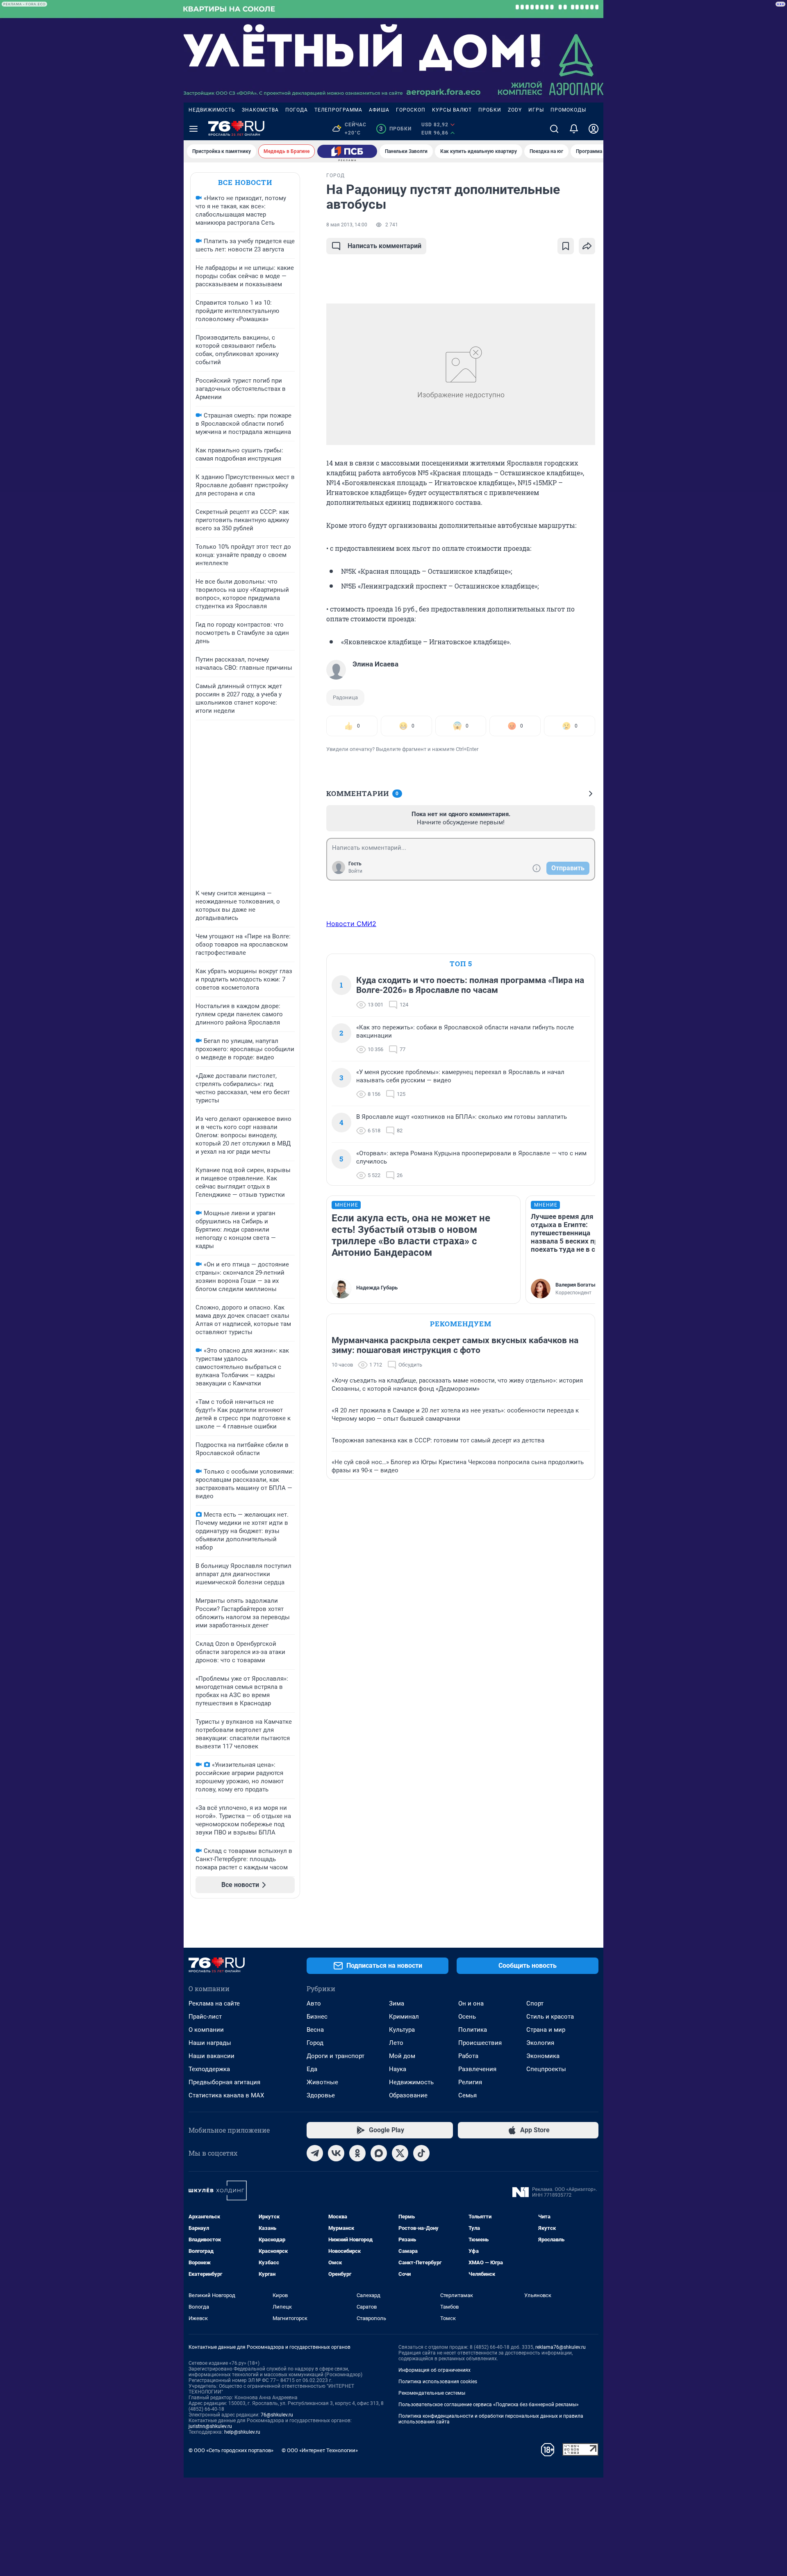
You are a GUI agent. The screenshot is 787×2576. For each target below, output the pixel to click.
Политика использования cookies (438, 2382)
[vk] (336, 2153)
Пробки (490, 110)
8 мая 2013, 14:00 (347, 225)
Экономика (543, 2056)
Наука (398, 2069)
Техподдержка (209, 2069)
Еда (312, 2069)
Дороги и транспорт (335, 2056)
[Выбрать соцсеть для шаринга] (587, 246)
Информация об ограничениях (434, 2370)
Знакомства (260, 110)
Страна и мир (546, 2030)
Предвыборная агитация (224, 2082)
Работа (468, 2056)
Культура (402, 2030)
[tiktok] (421, 2153)
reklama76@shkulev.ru (561, 2347)
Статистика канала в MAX (226, 2095)
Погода (297, 110)
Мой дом (402, 2056)
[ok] (357, 2153)
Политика (473, 2030)
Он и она (471, 2003)
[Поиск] (554, 129)
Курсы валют (452, 110)
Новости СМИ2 (351, 924)
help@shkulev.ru (242, 2432)
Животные (322, 2082)
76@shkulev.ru (277, 2415)
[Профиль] (594, 129)
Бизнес (317, 2017)
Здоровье (321, 2095)
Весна (315, 2030)
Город (315, 2043)
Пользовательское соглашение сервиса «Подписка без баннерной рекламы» (489, 2405)
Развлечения (477, 2069)
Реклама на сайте (214, 2003)
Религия (470, 2082)
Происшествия (480, 2043)
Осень (467, 2017)
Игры (536, 110)
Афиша (379, 110)
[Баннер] (347, 151)
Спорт (535, 2003)
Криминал (404, 2017)
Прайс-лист (205, 2017)
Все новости (245, 182)
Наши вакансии (212, 2056)
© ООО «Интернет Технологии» (320, 2450)
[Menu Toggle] (193, 129)
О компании (206, 2030)
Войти (355, 871)
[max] (379, 2153)
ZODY (515, 110)
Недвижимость (212, 110)
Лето (396, 2043)
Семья (467, 2095)
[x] (400, 2153)
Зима (397, 2003)
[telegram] (315, 2153)
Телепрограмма (338, 110)
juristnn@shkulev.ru (210, 2426)
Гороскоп (411, 110)
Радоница (345, 697)
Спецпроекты (546, 2069)
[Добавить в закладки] (566, 246)
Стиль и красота (550, 2017)
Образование (408, 2095)
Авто (314, 2003)
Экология (540, 2043)
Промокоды (568, 110)
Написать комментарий (384, 246)
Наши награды (210, 2043)
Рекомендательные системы (432, 2393)
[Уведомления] (574, 129)
